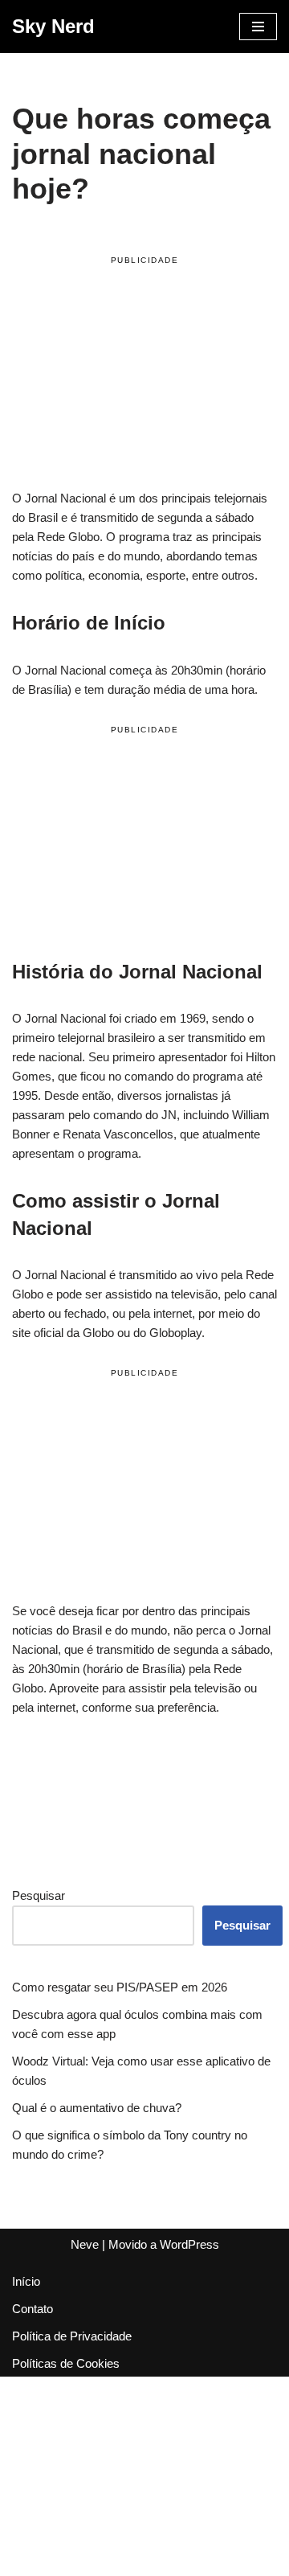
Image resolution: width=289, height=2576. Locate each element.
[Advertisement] (144, 375)
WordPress (189, 2244)
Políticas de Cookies (66, 2363)
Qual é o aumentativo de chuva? (97, 2108)
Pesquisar (39, 1895)
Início (26, 2281)
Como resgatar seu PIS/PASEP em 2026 (120, 1987)
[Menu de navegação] (258, 27)
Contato (33, 2309)
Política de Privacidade (72, 2336)
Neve (85, 2244)
